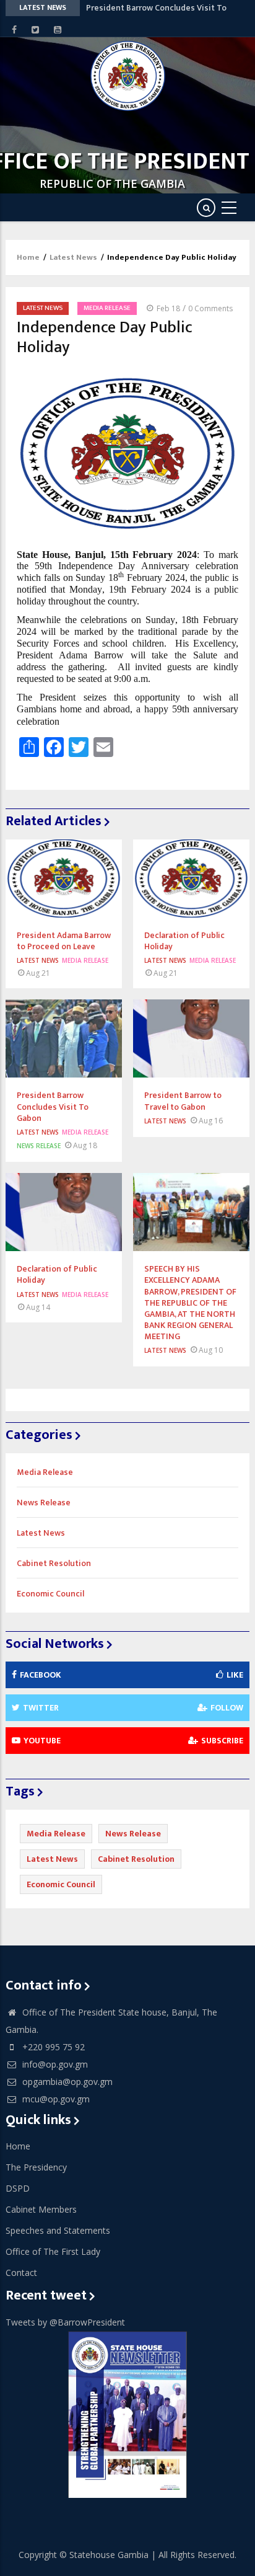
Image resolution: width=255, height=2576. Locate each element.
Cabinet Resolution (54, 1563)
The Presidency (36, 2167)
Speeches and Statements (58, 2230)
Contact (21, 2273)
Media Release (107, 308)
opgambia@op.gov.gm (66, 2082)
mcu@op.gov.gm (55, 2099)
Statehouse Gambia (109, 2555)
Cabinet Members (41, 2209)
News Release (39, 1146)
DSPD (18, 2188)
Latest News (73, 257)
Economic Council (50, 1594)
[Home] (128, 76)
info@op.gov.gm (54, 2064)
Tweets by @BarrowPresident (65, 2322)
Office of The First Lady (53, 2251)
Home (28, 257)
